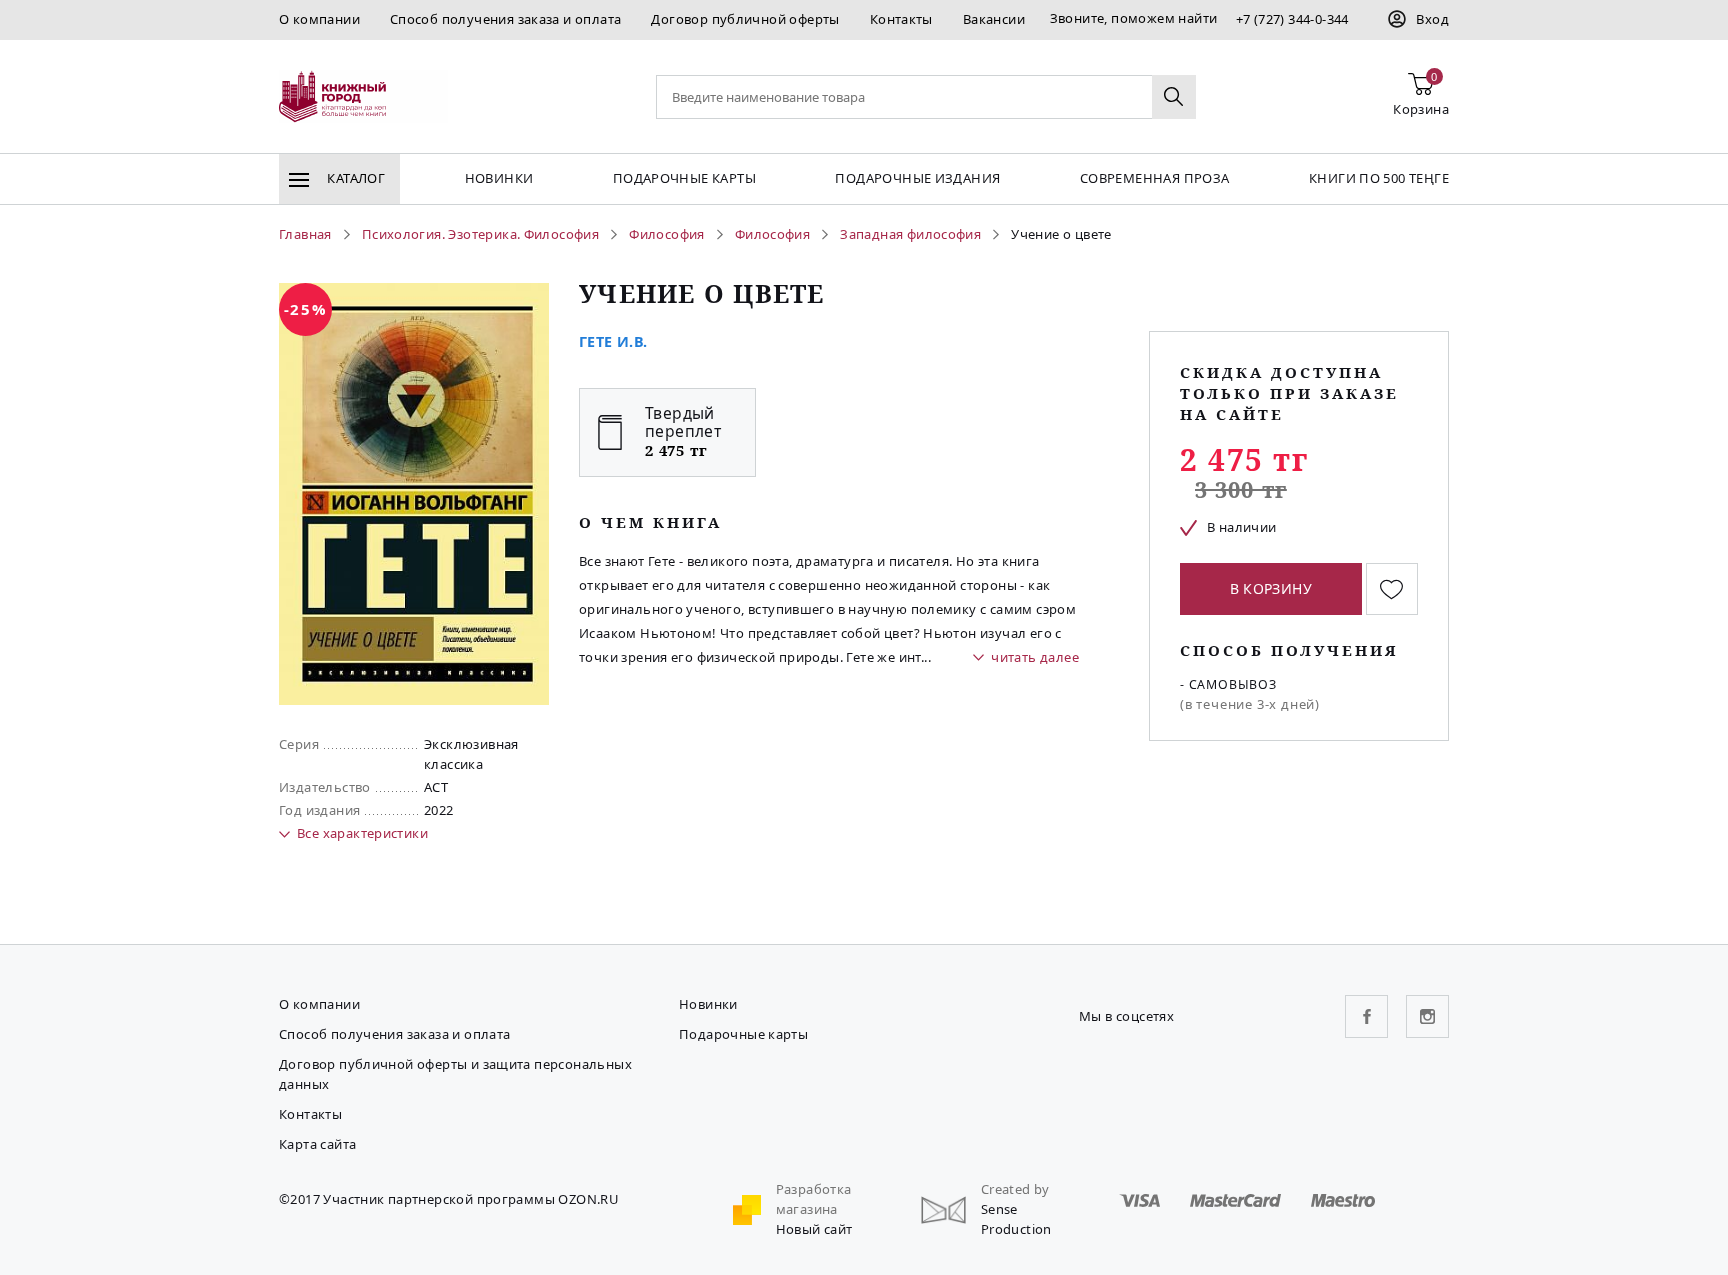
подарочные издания (917, 178)
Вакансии (994, 19)
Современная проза (1155, 178)
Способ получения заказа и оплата (505, 19)
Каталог (354, 178)
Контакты (901, 19)
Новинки (499, 178)
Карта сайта (317, 1144)
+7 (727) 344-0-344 (1292, 19)
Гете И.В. (613, 341)
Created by (1015, 1189)
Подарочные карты (684, 178)
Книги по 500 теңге (1379, 178)
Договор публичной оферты (745, 19)
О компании (319, 19)
